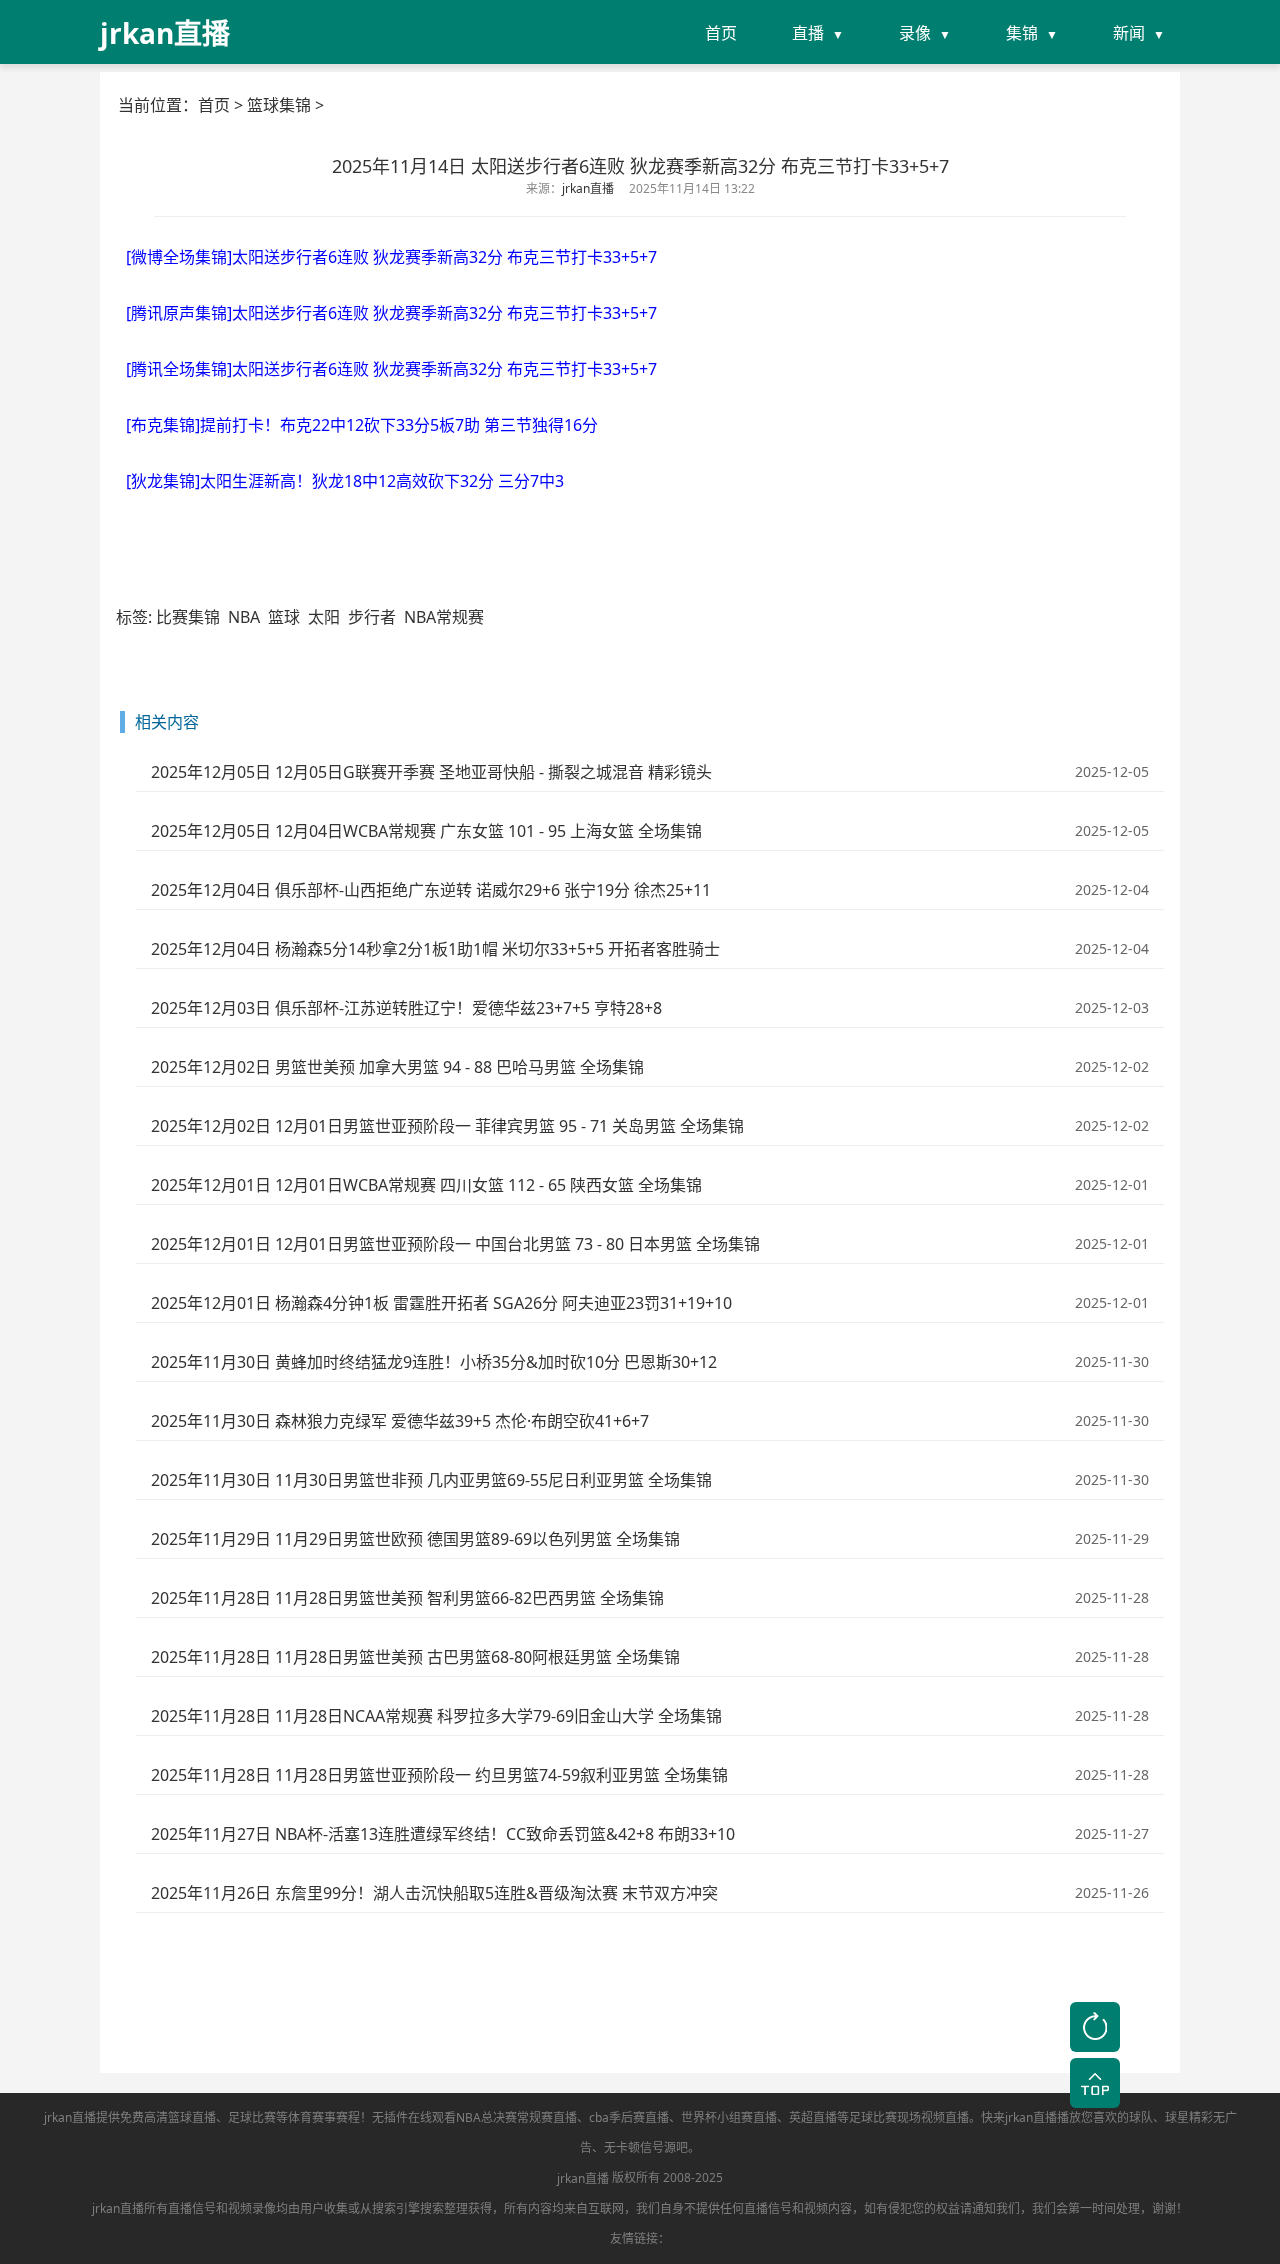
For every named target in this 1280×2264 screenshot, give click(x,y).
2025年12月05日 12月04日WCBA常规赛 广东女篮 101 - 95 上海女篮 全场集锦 (426, 831)
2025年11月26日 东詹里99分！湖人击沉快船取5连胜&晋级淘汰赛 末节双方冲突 (434, 1893)
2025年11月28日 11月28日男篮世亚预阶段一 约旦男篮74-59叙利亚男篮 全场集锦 (439, 1775)
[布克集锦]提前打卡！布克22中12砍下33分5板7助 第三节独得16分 (362, 425)
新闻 (1129, 33)
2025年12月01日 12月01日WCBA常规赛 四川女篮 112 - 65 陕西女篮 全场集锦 (426, 1185)
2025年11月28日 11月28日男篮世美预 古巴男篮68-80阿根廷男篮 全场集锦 (415, 1657)
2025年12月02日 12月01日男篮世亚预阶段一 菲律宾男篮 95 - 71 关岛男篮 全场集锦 (447, 1126)
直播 (808, 33)
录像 (915, 33)
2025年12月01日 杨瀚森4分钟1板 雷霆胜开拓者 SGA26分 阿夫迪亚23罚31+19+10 (441, 1303)
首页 (721, 33)
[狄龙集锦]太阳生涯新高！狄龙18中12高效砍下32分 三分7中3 (345, 481)
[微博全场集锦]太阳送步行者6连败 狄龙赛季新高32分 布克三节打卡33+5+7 (391, 257)
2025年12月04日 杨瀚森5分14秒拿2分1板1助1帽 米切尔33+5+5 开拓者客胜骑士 (435, 949)
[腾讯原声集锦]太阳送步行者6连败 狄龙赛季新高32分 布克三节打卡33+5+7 (391, 313)
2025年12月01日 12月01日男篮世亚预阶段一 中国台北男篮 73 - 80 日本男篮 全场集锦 (455, 1244)
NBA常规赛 (444, 617)
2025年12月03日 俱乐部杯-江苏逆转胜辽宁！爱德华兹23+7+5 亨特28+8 (406, 1008)
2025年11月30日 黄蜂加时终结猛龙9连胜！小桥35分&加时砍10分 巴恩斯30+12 (434, 1362)
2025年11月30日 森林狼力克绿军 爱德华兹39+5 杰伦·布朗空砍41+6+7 (400, 1421)
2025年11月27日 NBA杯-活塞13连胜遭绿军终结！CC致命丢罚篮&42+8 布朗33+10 (443, 1834)
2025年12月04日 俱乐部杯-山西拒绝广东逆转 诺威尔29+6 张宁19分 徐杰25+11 (431, 890)
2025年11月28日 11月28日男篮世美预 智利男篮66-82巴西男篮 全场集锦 (407, 1598)
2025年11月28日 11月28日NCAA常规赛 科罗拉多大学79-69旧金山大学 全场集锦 (436, 1716)
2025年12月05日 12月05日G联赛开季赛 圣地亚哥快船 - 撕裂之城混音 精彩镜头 (431, 772)
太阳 (324, 617)
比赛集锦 (188, 617)
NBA (244, 617)
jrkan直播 (583, 2178)
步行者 (372, 617)
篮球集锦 (279, 105)
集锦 (1022, 33)
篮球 (284, 617)
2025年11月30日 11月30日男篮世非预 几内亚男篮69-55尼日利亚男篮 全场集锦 (431, 1480)
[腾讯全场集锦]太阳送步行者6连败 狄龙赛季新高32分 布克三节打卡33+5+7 (391, 369)
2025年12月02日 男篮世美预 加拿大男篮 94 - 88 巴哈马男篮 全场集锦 (397, 1067)
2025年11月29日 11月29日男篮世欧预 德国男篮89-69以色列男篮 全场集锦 (415, 1539)
